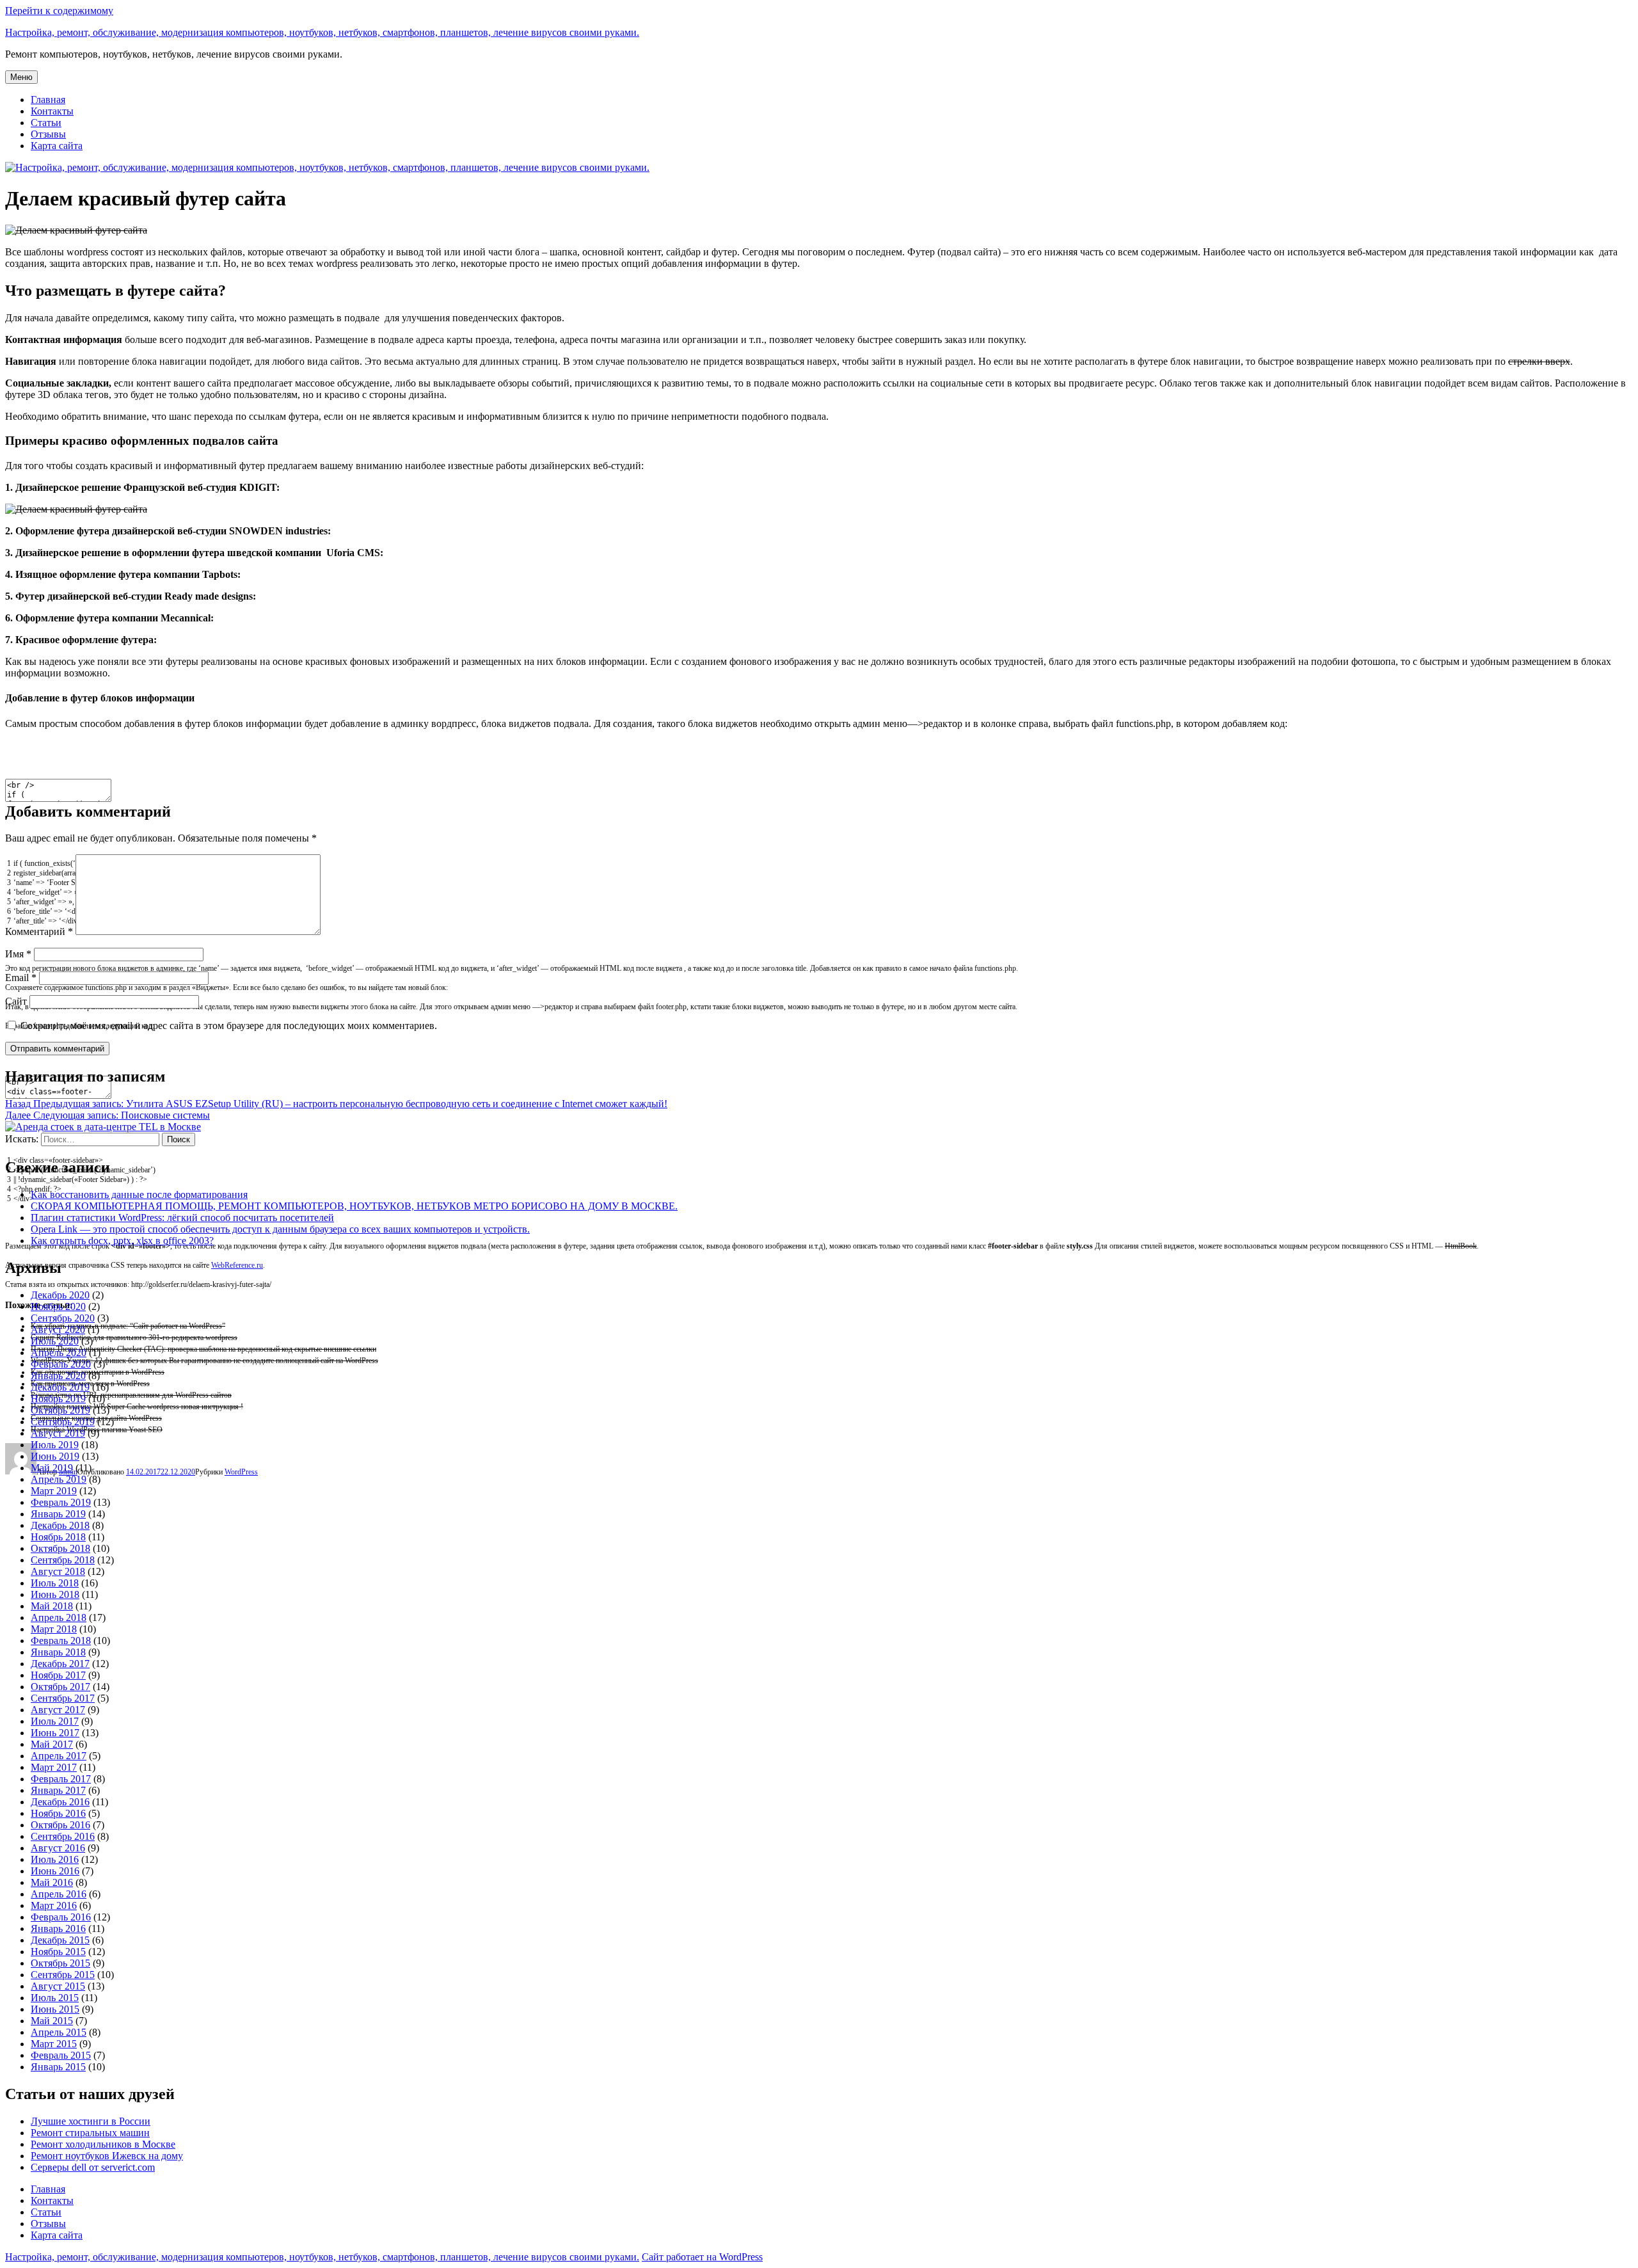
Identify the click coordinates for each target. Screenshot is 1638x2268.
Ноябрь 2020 (58, 1306)
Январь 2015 (58, 2067)
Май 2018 (52, 1606)
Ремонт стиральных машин (90, 2133)
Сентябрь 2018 (63, 1560)
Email (21, 978)
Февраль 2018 (61, 1641)
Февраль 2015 (61, 2055)
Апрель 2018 (59, 1617)
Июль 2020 (55, 1341)
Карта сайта (57, 146)
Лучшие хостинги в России (91, 2121)
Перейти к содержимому (59, 11)
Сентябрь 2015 (63, 1975)
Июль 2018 (55, 1583)
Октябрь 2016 (60, 1825)
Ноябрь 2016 (58, 1813)
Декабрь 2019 (60, 1387)
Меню (21, 77)
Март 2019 (54, 1491)
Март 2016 (54, 1905)
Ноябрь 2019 (58, 1399)
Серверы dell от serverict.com (93, 2167)
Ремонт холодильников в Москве (103, 2144)
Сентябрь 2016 (63, 1836)
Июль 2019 (55, 1445)
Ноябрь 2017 (58, 1675)
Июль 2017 (55, 1721)
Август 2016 (58, 1848)
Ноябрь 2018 (58, 1537)
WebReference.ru (237, 1265)
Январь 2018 (58, 1652)
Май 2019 (52, 1468)
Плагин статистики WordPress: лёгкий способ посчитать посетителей (182, 1218)
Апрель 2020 (59, 1353)
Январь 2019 (58, 1514)
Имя (18, 954)
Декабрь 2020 (60, 1295)
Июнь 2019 (55, 1456)
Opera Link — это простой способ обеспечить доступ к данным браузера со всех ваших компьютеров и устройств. (280, 1229)
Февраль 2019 (61, 1502)
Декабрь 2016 (60, 1802)
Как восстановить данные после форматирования (139, 1194)
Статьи (46, 123)
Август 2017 (58, 1710)
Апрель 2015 (59, 2032)
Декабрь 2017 (60, 1664)
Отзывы (48, 134)
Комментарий (39, 931)
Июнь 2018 (55, 1594)
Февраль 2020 (61, 1364)
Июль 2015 (55, 1998)
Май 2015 (52, 2021)
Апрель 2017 (59, 1756)
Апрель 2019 (59, 1479)
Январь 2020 (58, 1376)
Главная (48, 100)
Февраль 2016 (61, 1917)
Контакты (52, 111)
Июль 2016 (55, 1859)
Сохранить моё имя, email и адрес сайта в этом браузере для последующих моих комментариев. (229, 1026)
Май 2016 (52, 1882)
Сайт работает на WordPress (702, 2257)
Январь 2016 (58, 1929)
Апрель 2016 (59, 1894)
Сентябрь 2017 (63, 1698)
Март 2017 (54, 1767)
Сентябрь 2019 (63, 1422)
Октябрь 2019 (60, 1410)
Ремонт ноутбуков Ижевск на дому (107, 2156)
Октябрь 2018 (60, 1548)
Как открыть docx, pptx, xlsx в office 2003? (122, 1241)
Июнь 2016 (55, 1871)
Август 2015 (58, 1986)
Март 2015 (54, 2044)
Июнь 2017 (55, 1733)
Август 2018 (58, 1571)
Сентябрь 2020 (63, 1318)
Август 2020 (58, 1330)
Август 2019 (58, 1433)
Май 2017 (52, 1744)
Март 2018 (54, 1629)
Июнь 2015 (55, 2009)
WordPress (241, 1472)
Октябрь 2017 (60, 1687)
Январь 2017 (58, 1790)
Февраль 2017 (61, 1779)
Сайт (16, 1001)
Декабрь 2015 (60, 1940)
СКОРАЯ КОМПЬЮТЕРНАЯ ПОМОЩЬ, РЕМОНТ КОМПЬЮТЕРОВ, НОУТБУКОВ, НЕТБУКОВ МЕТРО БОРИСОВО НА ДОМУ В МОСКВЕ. (354, 1206)
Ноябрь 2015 (58, 1952)
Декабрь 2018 (60, 1525)
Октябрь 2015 (60, 1963)
